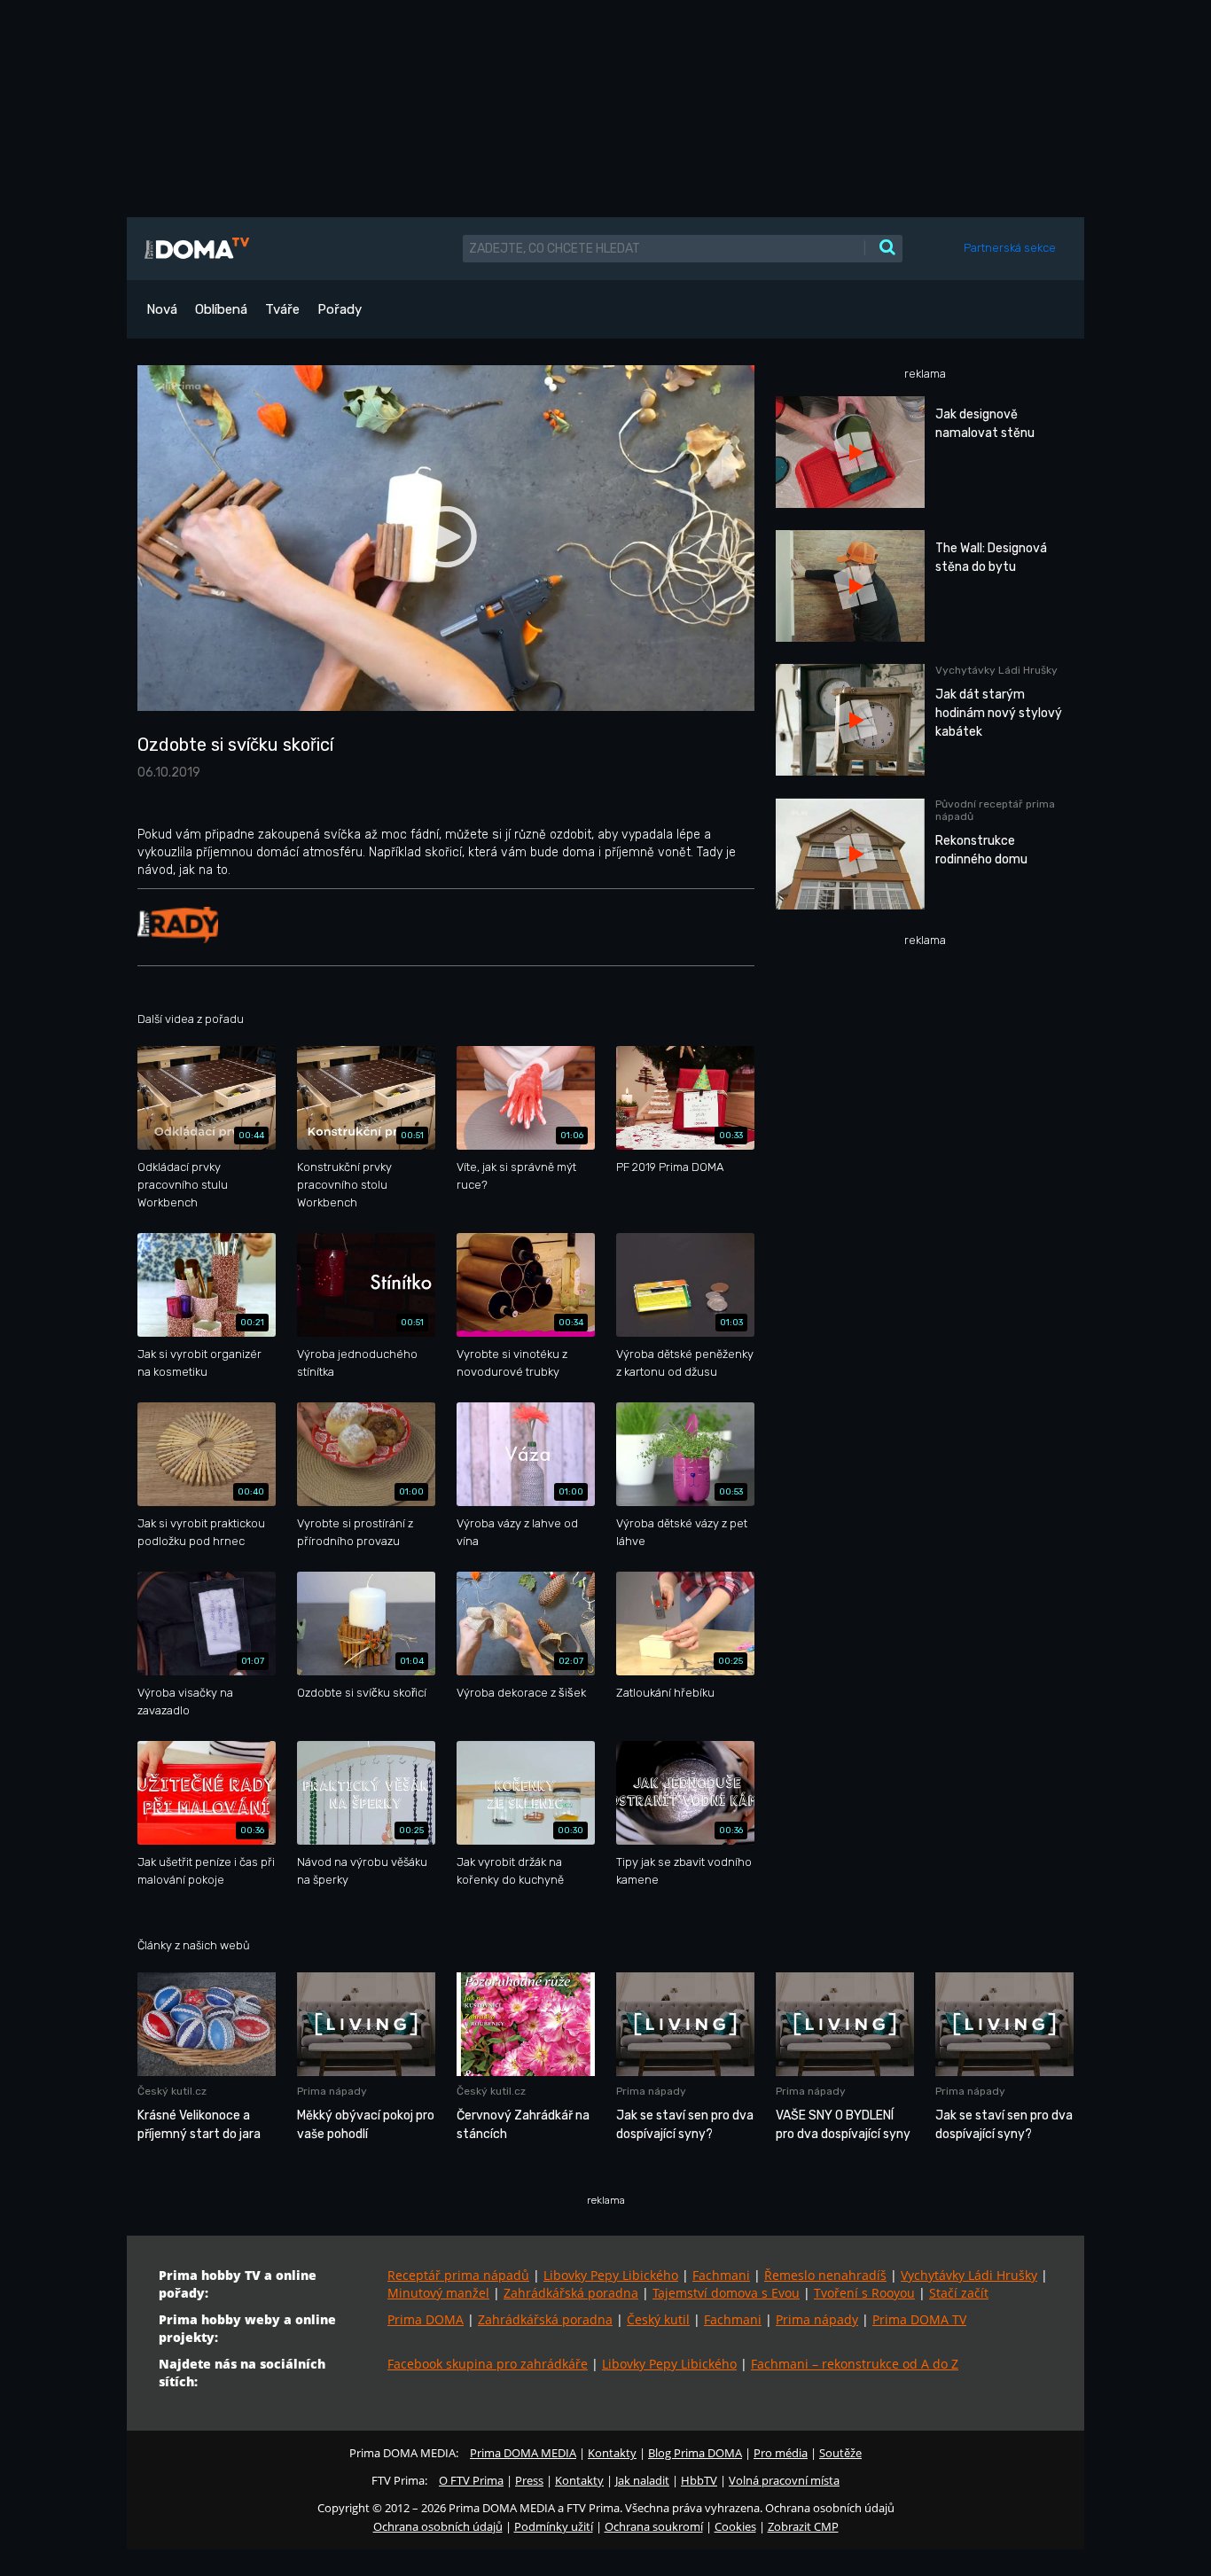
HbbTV (699, 2480)
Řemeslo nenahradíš (825, 2275)
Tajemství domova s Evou (726, 2293)
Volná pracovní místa (784, 2480)
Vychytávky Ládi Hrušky (969, 2275)
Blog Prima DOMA (695, 2453)
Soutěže (840, 2453)
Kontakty (612, 2453)
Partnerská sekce (1010, 248)
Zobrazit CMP (803, 2526)
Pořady (340, 309)
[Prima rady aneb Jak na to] (178, 924)
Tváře (282, 309)
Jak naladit (642, 2480)
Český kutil (658, 2319)
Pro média (781, 2453)
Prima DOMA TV (919, 2319)
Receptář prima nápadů (458, 2275)
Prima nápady (817, 2319)
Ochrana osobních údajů (438, 2526)
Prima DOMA (426, 2319)
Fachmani (721, 2275)
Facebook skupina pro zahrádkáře (488, 2364)
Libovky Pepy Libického (611, 2275)
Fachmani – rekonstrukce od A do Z (855, 2364)
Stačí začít (959, 2293)
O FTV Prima (471, 2480)
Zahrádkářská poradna (571, 2293)
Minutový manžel (438, 2293)
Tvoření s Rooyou (864, 2293)
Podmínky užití (554, 2526)
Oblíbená (221, 309)
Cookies (735, 2526)
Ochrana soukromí (654, 2526)
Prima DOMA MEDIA (523, 2453)
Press (529, 2480)
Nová (162, 309)
